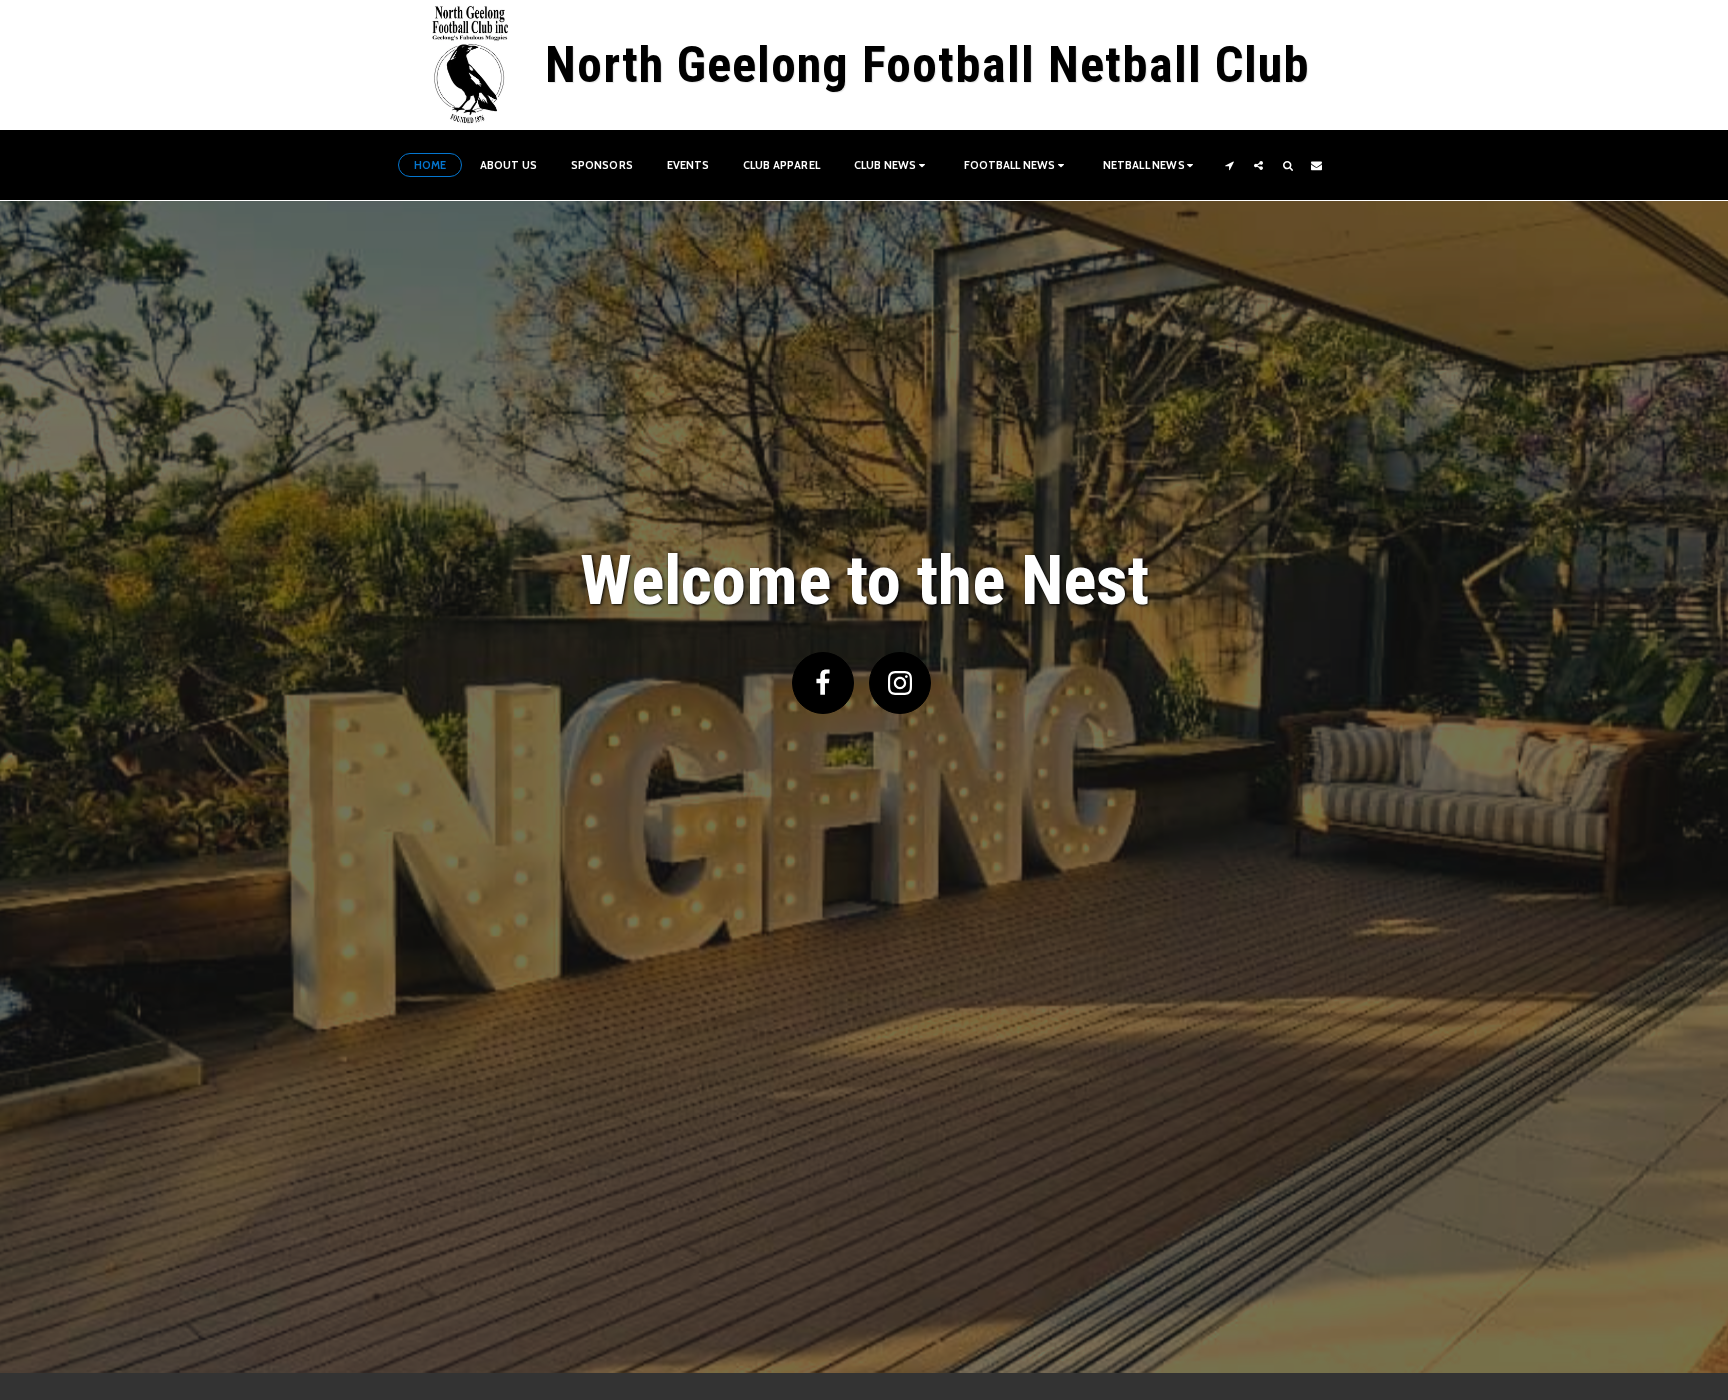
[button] (892, 165)
